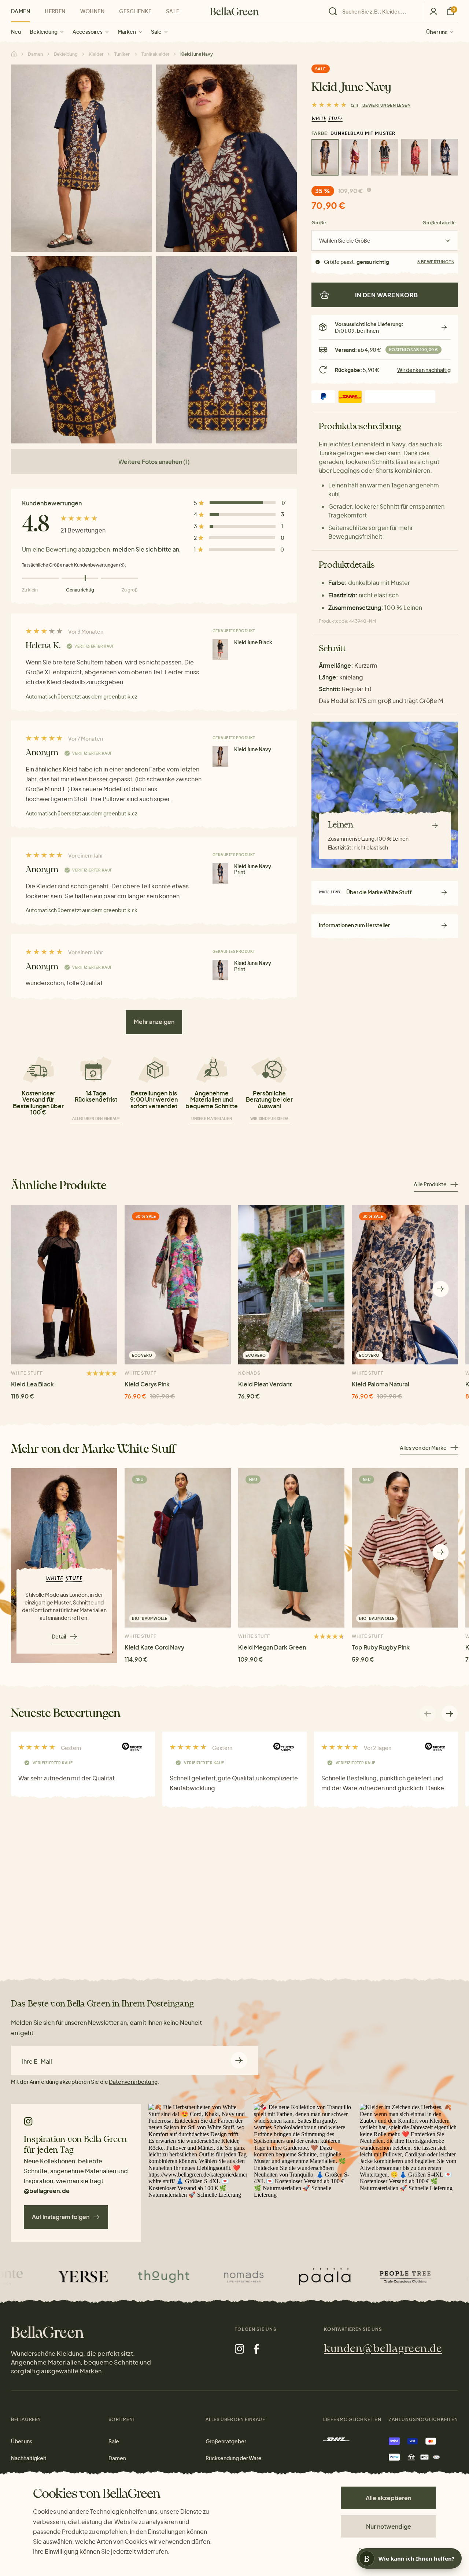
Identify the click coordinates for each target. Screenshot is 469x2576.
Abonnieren (239, 2060)
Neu (16, 32)
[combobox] (378, 11)
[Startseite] (234, 11)
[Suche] (374, 11)
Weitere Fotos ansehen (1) (154, 462)
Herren (55, 11)
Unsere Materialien (212, 1119)
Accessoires (88, 32)
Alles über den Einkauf (96, 1119)
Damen (21, 11)
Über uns (437, 32)
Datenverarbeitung (133, 2082)
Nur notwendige (389, 2526)
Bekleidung (44, 32)
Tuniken (122, 54)
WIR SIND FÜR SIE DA (269, 1119)
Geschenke (135, 11)
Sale (156, 32)
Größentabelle (439, 223)
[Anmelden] (433, 11)
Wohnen (93, 11)
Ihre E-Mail (37, 2061)
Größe (319, 223)
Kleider (96, 54)
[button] (441, 1289)
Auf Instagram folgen (61, 2217)
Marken (127, 32)
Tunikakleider (155, 54)
